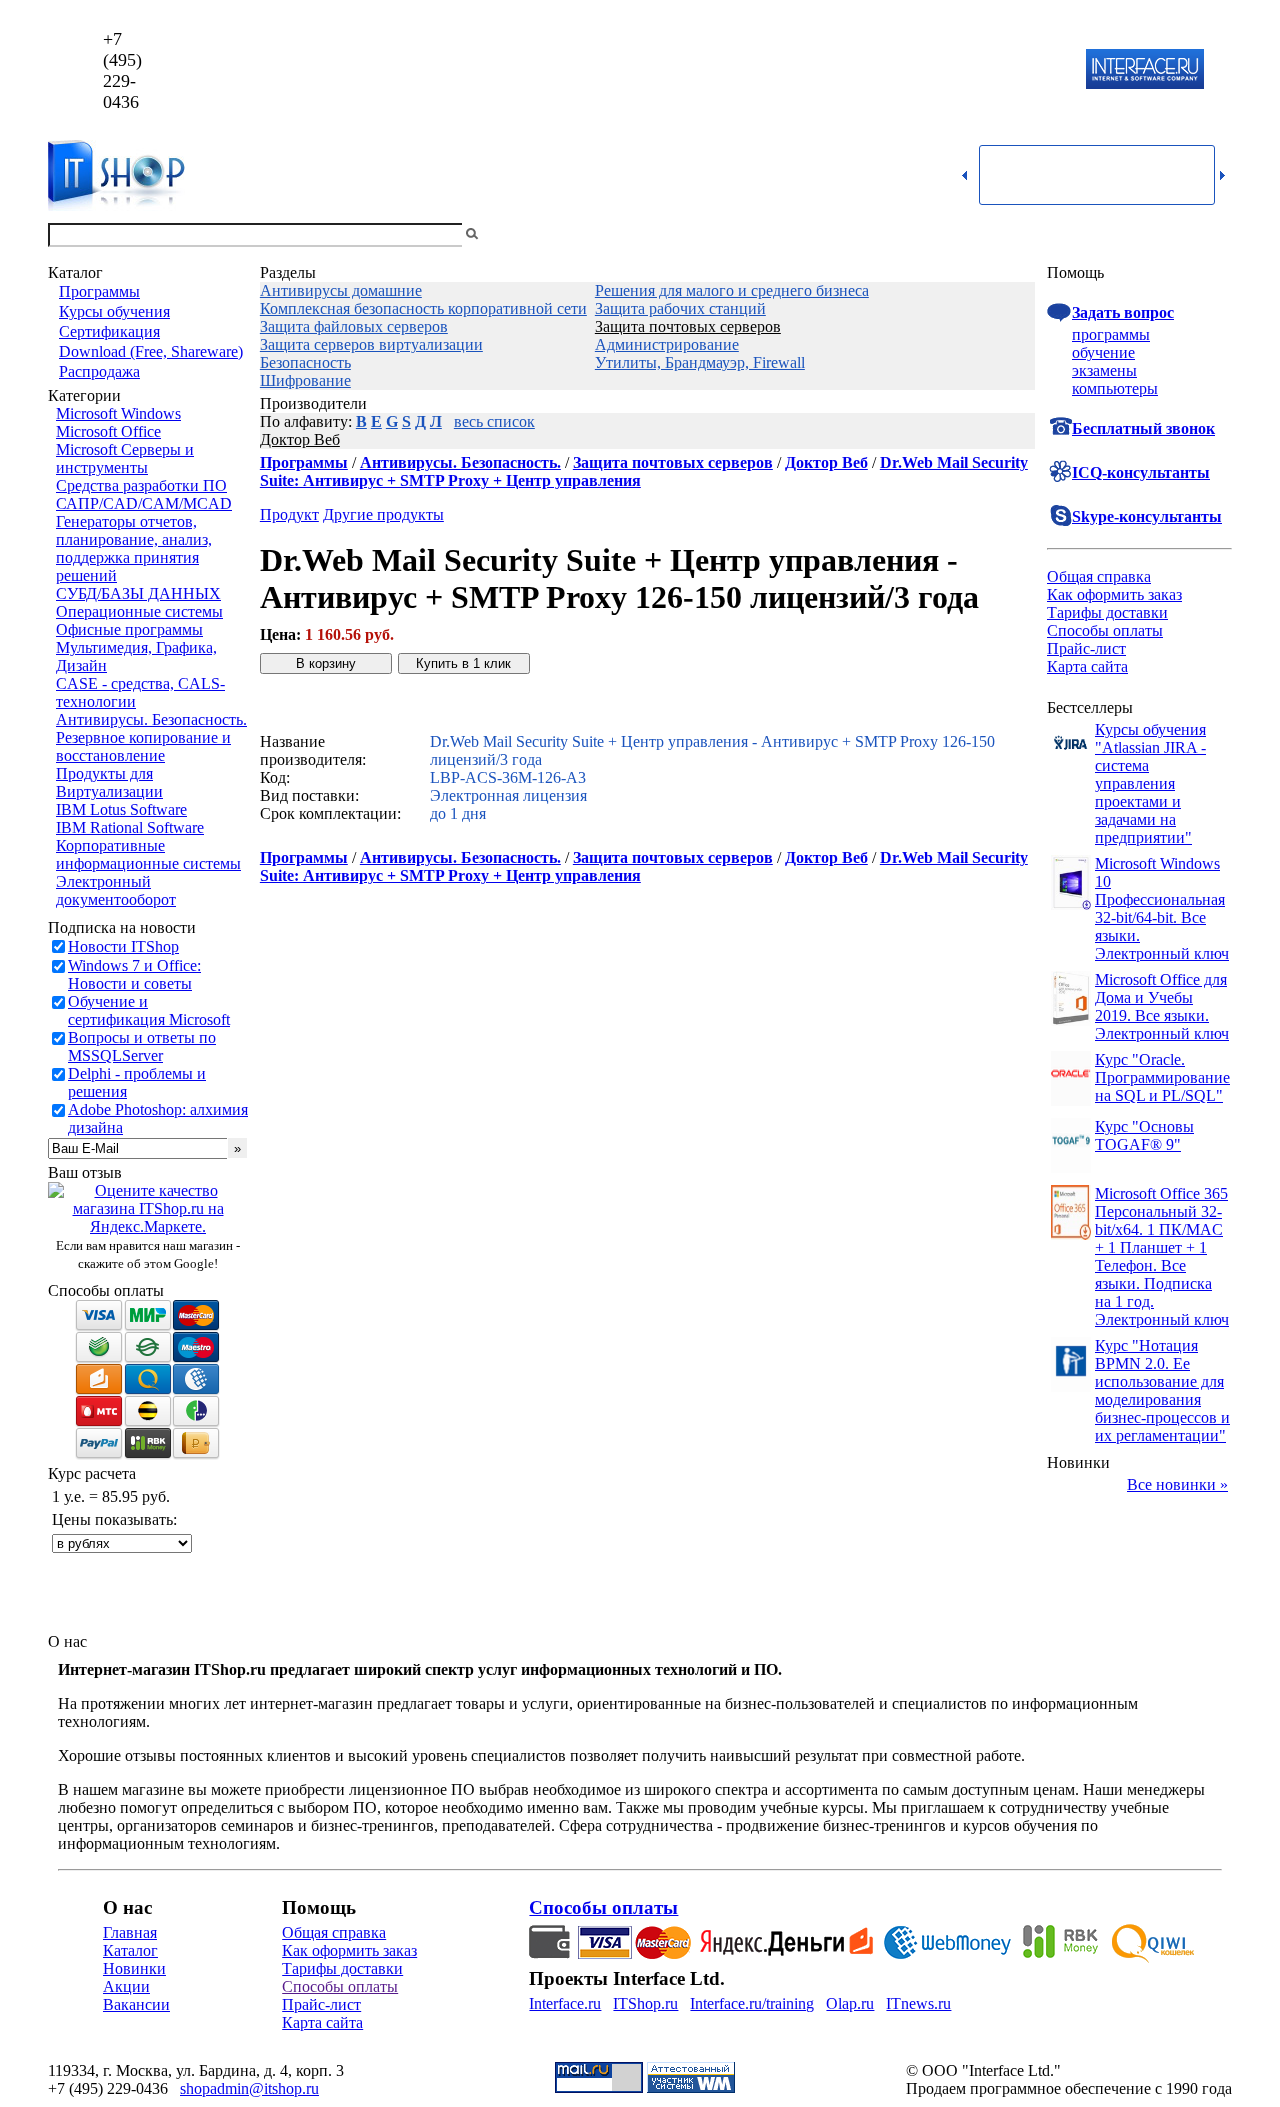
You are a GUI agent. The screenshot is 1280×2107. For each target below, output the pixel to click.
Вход (1215, 234)
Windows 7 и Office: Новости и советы (134, 974)
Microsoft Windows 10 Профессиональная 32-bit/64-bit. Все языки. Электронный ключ (1162, 908)
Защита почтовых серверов (688, 326)
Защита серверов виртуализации (371, 344)
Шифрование (305, 380)
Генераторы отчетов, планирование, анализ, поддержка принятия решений (134, 548)
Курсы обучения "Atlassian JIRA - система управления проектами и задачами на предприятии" (1150, 783)
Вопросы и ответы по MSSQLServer (142, 1046)
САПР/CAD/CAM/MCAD (144, 503)
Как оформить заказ (1114, 594)
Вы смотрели (515, 234)
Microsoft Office (108, 431)
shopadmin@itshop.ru (896, 70)
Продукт (289, 514)
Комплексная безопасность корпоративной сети (423, 308)
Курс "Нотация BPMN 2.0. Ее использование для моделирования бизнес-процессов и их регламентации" (1162, 1390)
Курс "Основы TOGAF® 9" (1144, 1135)
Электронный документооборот (116, 890)
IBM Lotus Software (121, 809)
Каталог (130, 1950)
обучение (1103, 352)
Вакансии (136, 2004)
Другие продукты (383, 514)
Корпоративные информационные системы (148, 854)
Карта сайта (1087, 666)
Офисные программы (129, 629)
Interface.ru (565, 2003)
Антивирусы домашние (341, 290)
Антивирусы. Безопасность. (151, 719)
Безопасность (305, 362)
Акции (126, 1986)
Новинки (134, 1968)
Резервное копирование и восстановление (143, 746)
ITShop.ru (645, 2003)
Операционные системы (139, 611)
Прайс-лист (1086, 648)
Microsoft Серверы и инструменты (125, 458)
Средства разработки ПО (141, 485)
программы (1111, 334)
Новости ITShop (123, 946)
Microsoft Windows (118, 413)
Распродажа (99, 371)
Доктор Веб (300, 439)
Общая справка (1099, 576)
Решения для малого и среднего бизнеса (732, 290)
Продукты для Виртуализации (109, 782)
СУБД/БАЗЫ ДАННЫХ (138, 593)
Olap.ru (850, 2003)
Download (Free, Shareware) (151, 351)
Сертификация (109, 331)
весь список (494, 421)
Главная (130, 1932)
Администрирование (667, 344)
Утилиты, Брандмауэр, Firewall (700, 362)
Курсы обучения (114, 311)
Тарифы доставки (1107, 612)
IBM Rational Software (130, 827)
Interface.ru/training (752, 2003)
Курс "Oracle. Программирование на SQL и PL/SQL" (1162, 1077)
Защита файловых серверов (354, 326)
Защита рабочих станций (680, 308)
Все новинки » (1177, 1484)
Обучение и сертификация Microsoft (149, 1010)
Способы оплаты (1105, 630)
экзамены (1104, 370)
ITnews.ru (918, 2003)
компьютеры (1115, 388)
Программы (99, 291)
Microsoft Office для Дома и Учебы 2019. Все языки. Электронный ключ (1162, 1006)
